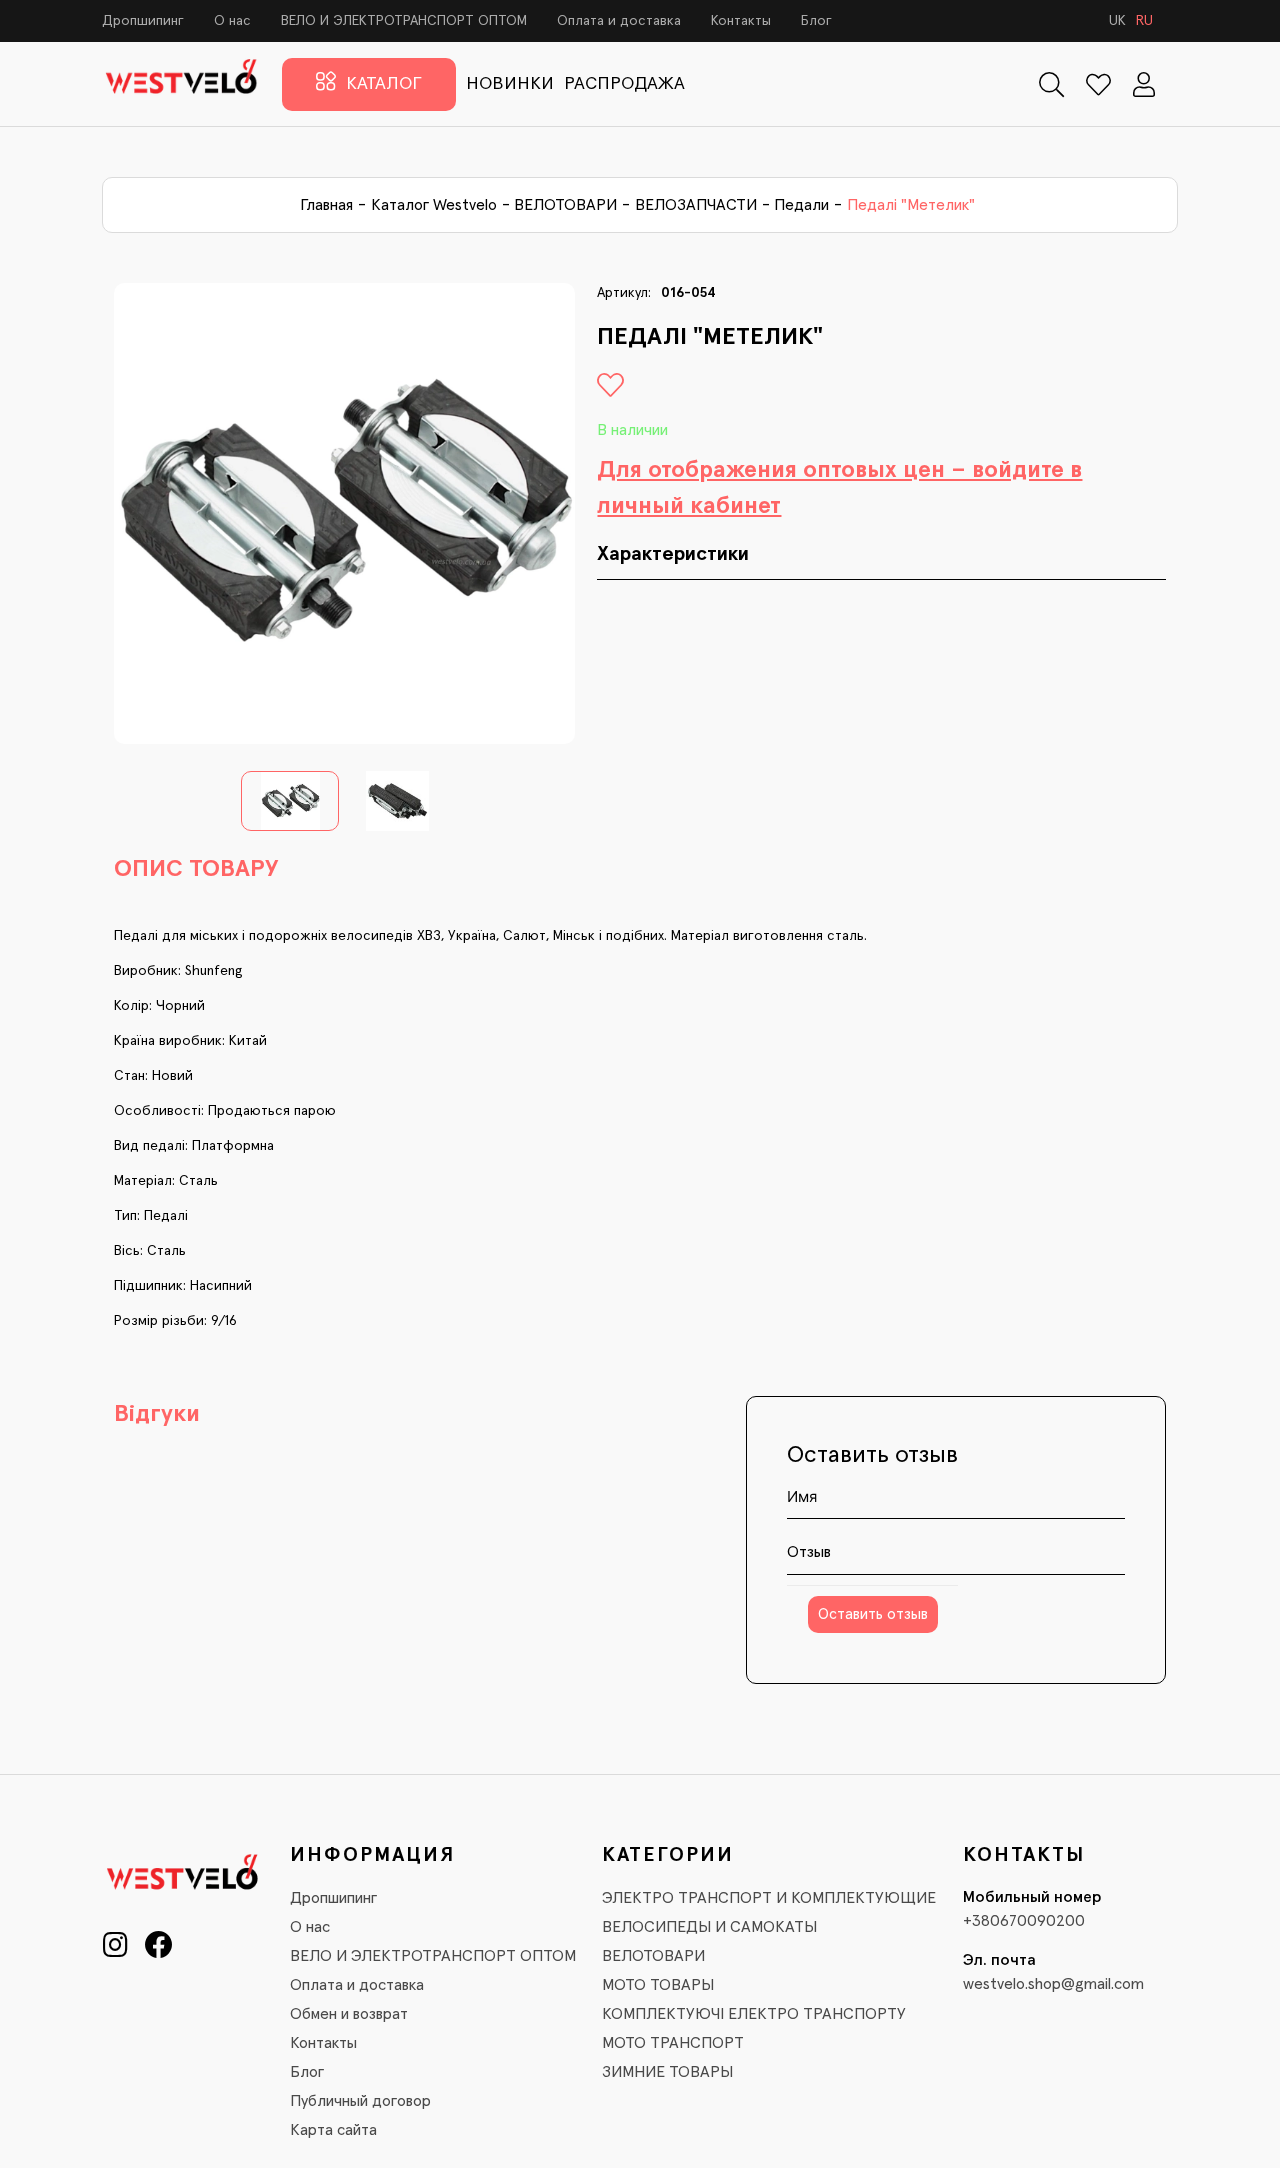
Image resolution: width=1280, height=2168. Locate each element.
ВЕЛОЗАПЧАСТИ (696, 205)
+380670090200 (1024, 1921)
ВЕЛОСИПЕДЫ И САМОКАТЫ (709, 1927)
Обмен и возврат (349, 2014)
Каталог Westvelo (434, 205)
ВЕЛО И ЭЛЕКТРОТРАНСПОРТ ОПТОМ (404, 21)
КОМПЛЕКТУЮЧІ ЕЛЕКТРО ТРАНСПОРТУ (754, 2014)
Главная (326, 205)
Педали (801, 205)
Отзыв (809, 1552)
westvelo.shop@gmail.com (1053, 1984)
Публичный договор (360, 2101)
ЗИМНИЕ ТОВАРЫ (667, 2072)
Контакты (741, 21)
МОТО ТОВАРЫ (658, 1985)
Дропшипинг (143, 21)
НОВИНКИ (510, 84)
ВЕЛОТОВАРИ (565, 205)
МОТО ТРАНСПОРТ (673, 2043)
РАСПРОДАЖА (624, 84)
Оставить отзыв (873, 1614)
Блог (816, 21)
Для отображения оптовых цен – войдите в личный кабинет (839, 488)
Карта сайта (333, 2130)
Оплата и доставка (619, 21)
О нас (232, 21)
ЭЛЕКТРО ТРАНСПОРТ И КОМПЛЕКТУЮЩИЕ (769, 1898)
